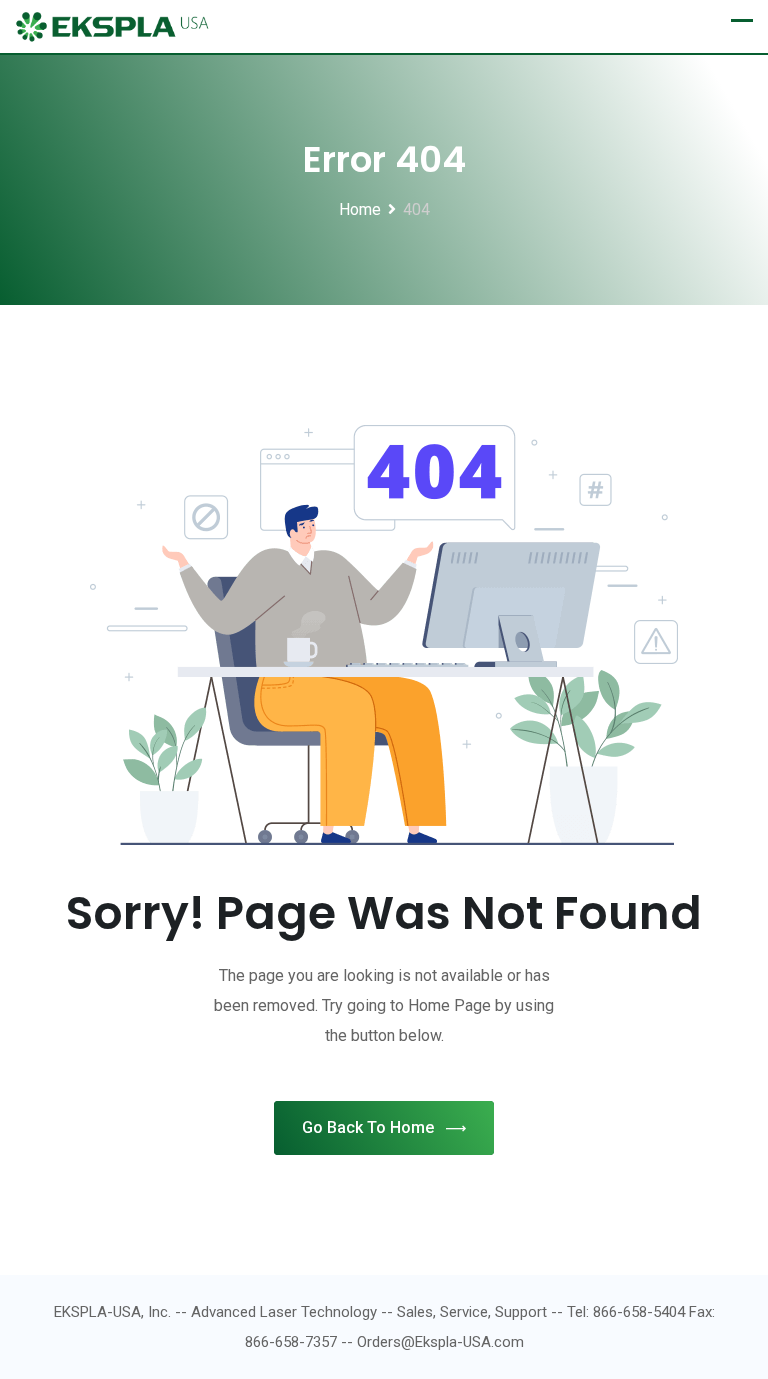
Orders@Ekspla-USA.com (440, 1342)
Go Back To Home (368, 1127)
